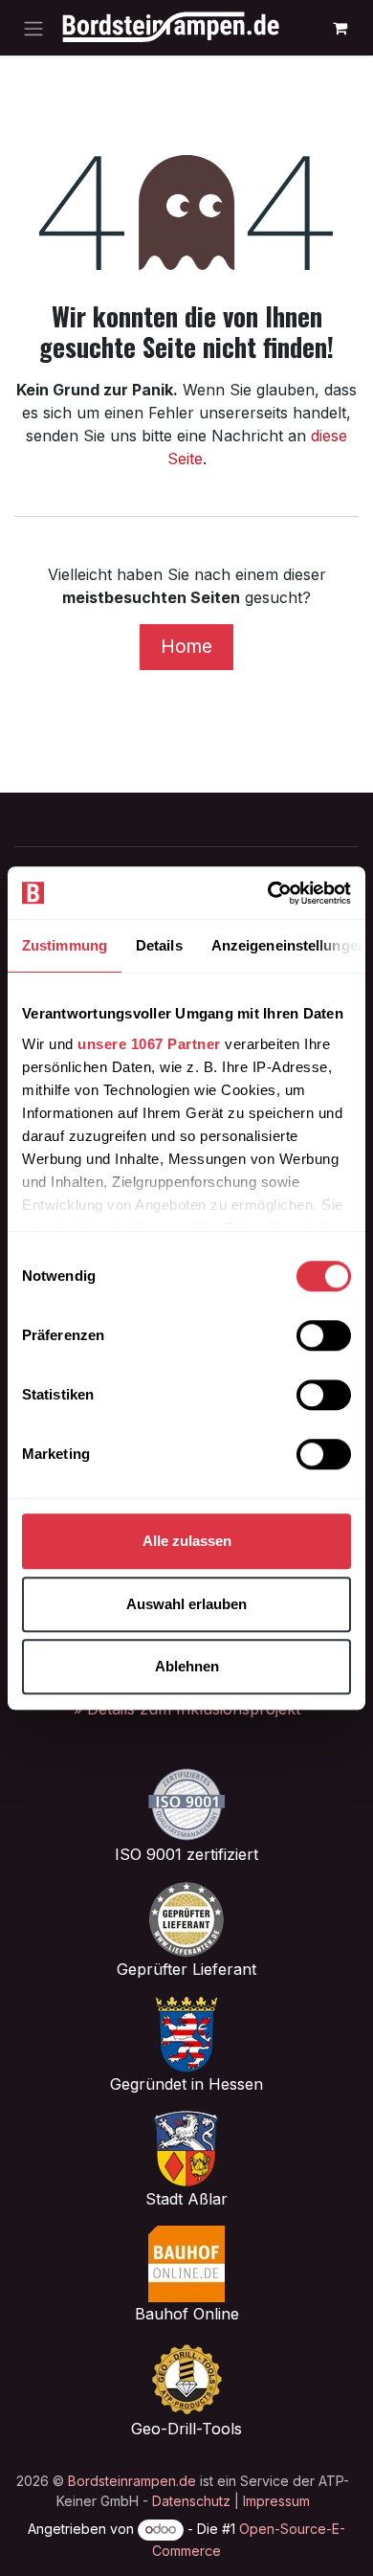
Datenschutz (191, 2501)
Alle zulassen (187, 1541)
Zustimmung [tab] (65, 945)
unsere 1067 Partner (149, 1044)
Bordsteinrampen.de (132, 2481)
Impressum (276, 2501)
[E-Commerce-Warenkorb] (340, 28)
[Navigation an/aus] (33, 28)
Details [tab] (159, 945)
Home (186, 646)
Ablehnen (187, 1666)
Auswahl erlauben (186, 1604)
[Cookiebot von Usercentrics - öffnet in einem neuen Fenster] (268, 893)
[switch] (324, 1335)
